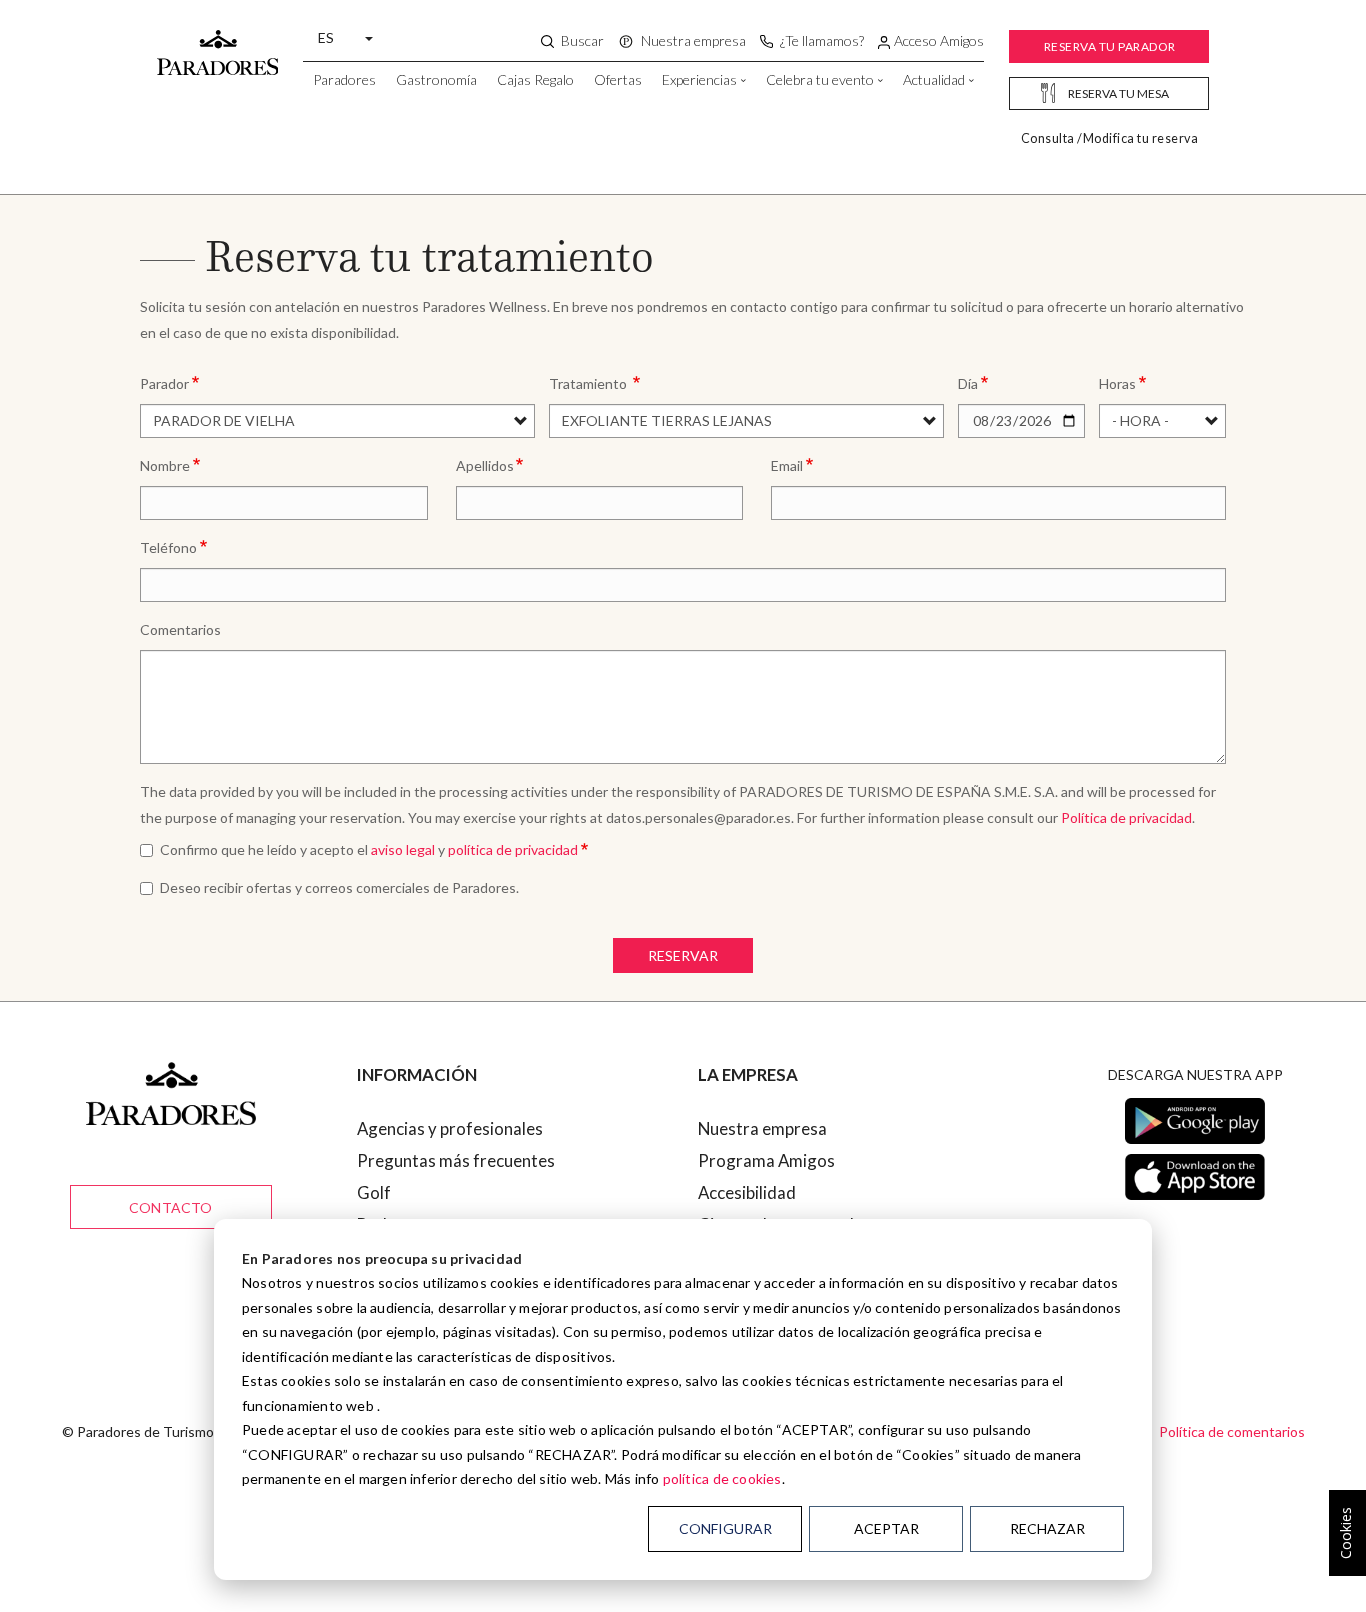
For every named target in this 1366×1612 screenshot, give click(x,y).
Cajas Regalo (535, 79)
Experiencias (699, 79)
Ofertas (618, 79)
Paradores (344, 79)
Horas (1117, 383)
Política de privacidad (1126, 817)
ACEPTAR (886, 1528)
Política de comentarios (1232, 1431)
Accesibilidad (747, 1192)
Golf (374, 1192)
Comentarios (180, 629)
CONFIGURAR (725, 1528)
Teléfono (168, 547)
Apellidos (485, 465)
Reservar (683, 955)
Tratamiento (589, 383)
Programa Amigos (766, 1160)
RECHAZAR (1047, 1528)
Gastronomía (436, 79)
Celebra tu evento (820, 79)
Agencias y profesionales (450, 1128)
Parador (164, 383)
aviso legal (403, 849)
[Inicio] (218, 43)
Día (968, 383)
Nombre (165, 465)
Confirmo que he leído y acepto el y (369, 849)
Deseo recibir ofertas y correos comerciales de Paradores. (339, 887)
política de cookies (722, 1478)
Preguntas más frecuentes (456, 1160)
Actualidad (934, 79)
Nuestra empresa (762, 1128)
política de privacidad (513, 849)
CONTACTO (171, 1207)
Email (787, 465)
